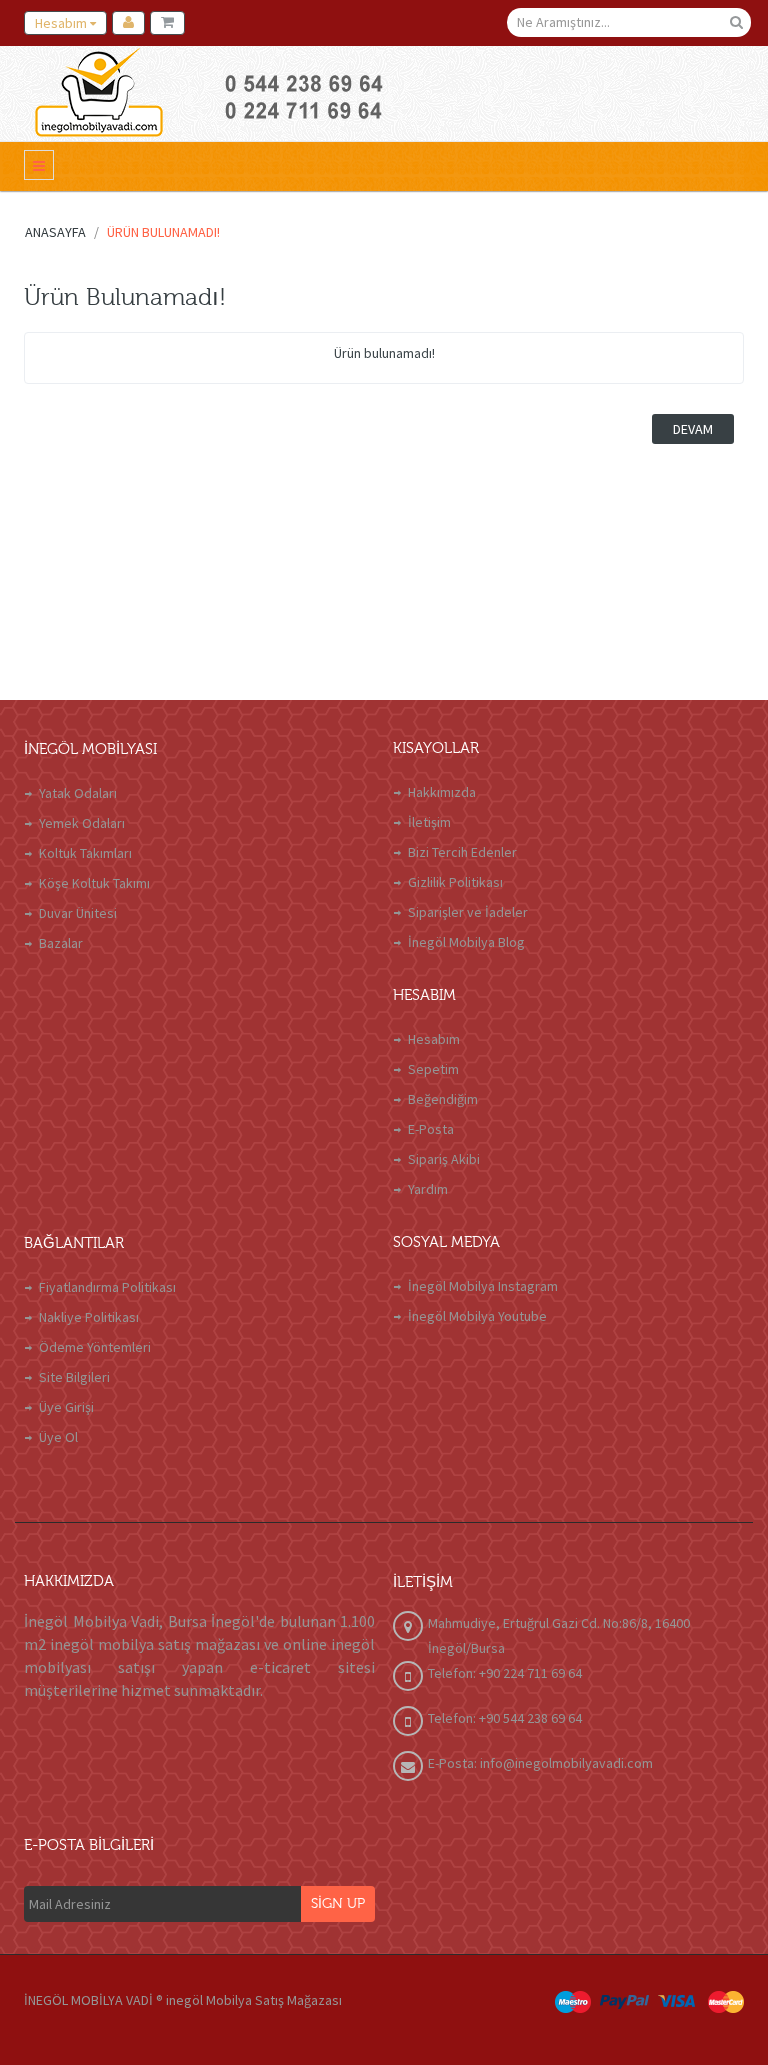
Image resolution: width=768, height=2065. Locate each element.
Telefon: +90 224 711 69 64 (505, 1673)
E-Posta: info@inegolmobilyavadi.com (540, 1763)
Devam (693, 429)
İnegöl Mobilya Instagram (483, 1286)
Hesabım (434, 1039)
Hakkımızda (442, 792)
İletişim (429, 822)
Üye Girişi (66, 1407)
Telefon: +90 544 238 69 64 (505, 1718)
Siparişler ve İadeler (468, 912)
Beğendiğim (443, 1099)
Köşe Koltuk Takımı (94, 883)
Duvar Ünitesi (78, 913)
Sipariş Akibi (444, 1159)
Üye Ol (58, 1437)
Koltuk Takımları (85, 853)
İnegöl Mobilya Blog (466, 942)
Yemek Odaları (82, 823)
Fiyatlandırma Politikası (107, 1287)
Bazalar (61, 943)
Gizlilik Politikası (455, 882)
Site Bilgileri (74, 1377)
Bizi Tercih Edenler (462, 852)
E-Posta (431, 1129)
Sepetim (433, 1069)
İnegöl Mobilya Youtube (477, 1316)
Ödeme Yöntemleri (95, 1347)
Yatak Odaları (78, 793)
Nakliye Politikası (89, 1317)
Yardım (428, 1189)
